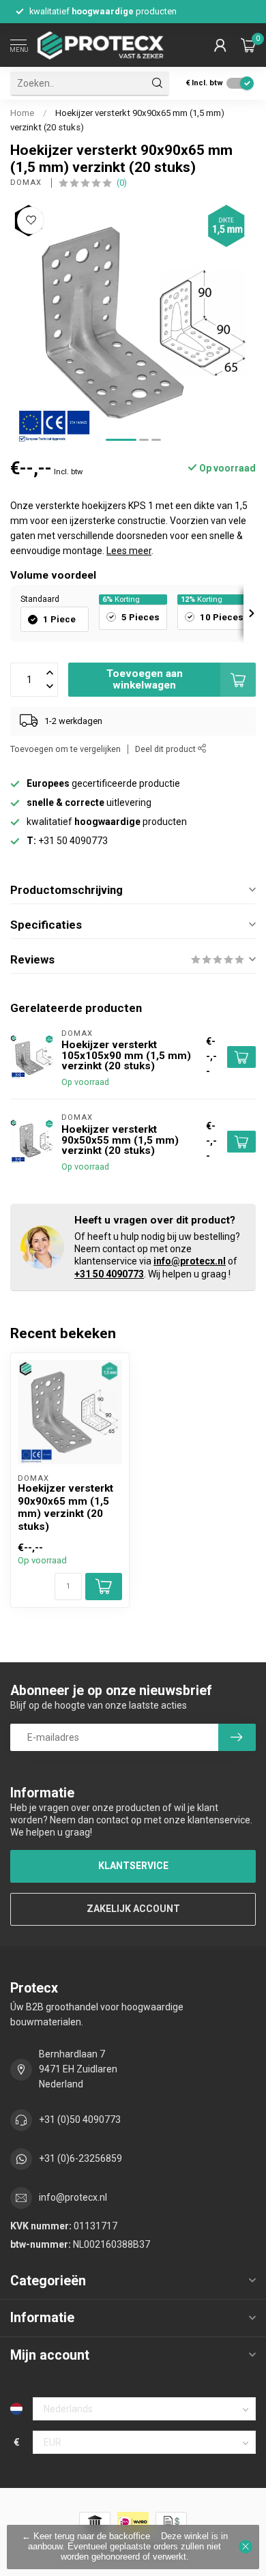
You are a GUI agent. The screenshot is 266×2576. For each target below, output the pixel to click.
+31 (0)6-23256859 (80, 2158)
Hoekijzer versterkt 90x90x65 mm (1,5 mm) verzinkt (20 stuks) (65, 1507)
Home (22, 113)
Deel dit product (166, 749)
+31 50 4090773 (109, 1274)
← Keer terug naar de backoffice (86, 2536)
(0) (122, 183)
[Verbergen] (246, 2547)
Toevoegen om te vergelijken (65, 749)
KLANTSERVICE (133, 1866)
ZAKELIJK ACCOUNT (133, 1909)
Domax (27, 183)
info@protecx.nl (190, 1261)
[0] (248, 45)
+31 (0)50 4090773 (80, 2119)
